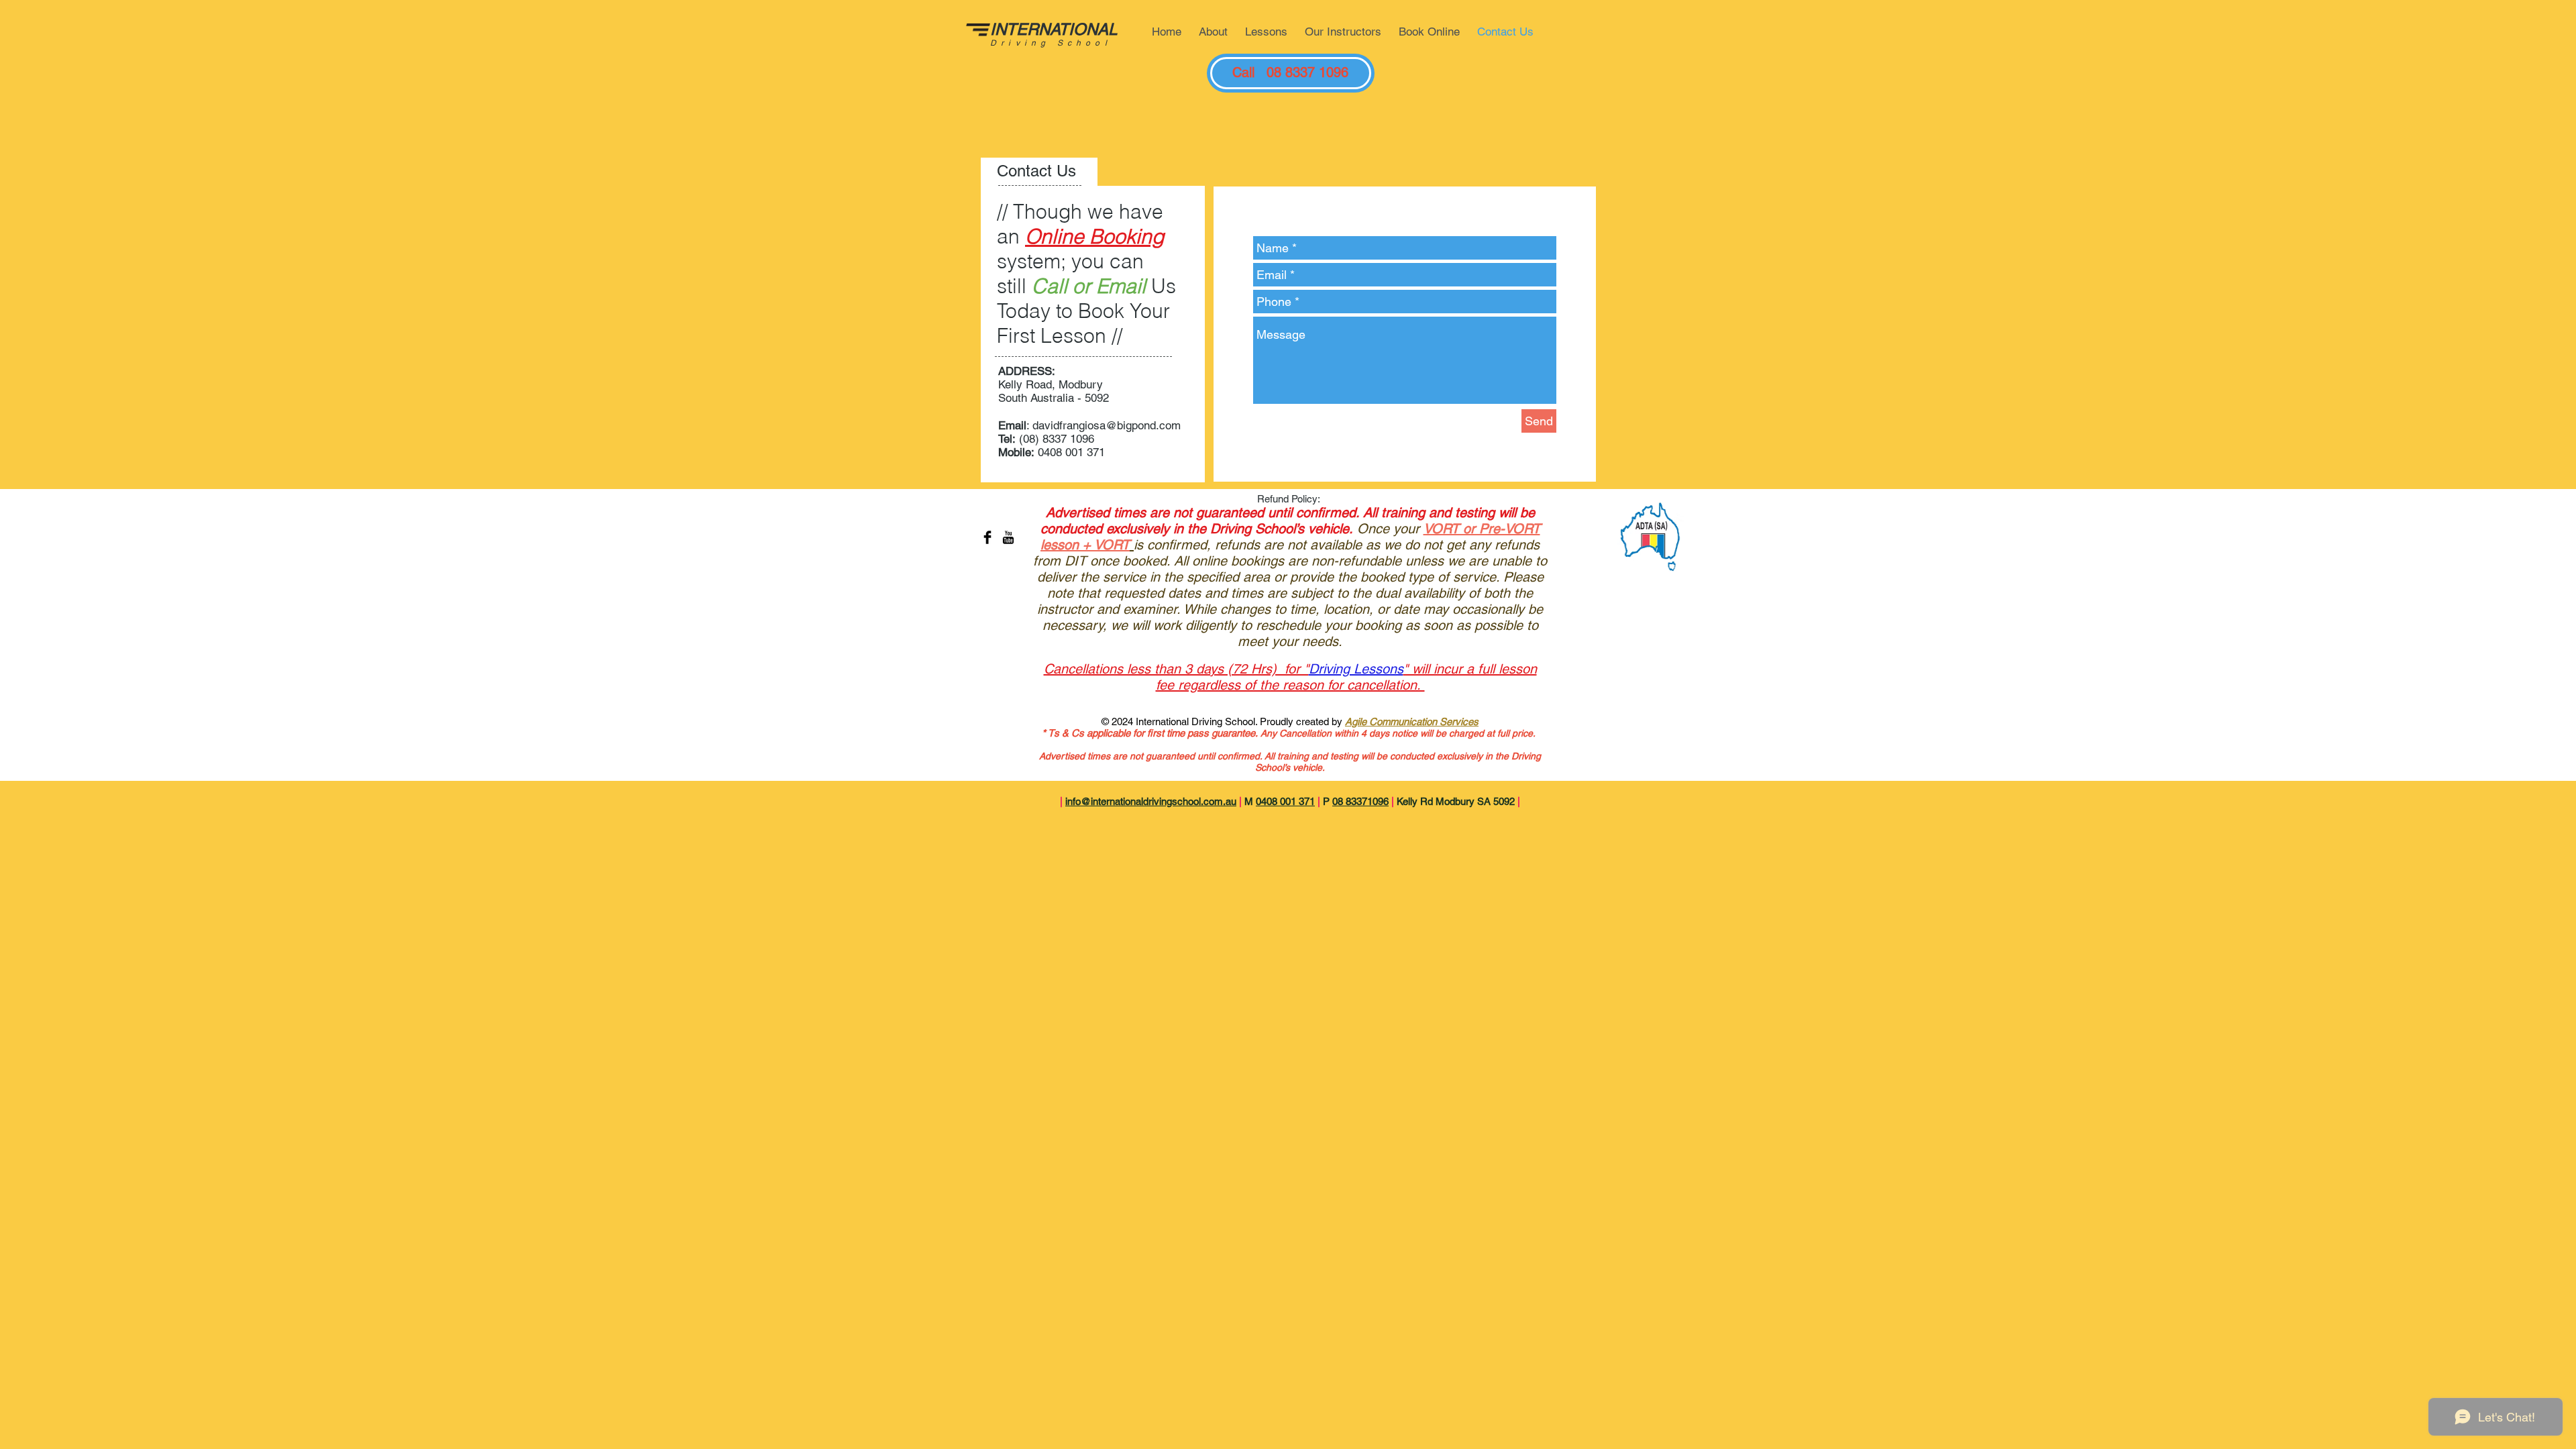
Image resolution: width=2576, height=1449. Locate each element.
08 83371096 (1360, 801)
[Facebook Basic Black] (987, 537)
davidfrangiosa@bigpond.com (1107, 425)
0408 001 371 (1285, 801)
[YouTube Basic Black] (1008, 537)
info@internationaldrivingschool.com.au (1151, 801)
